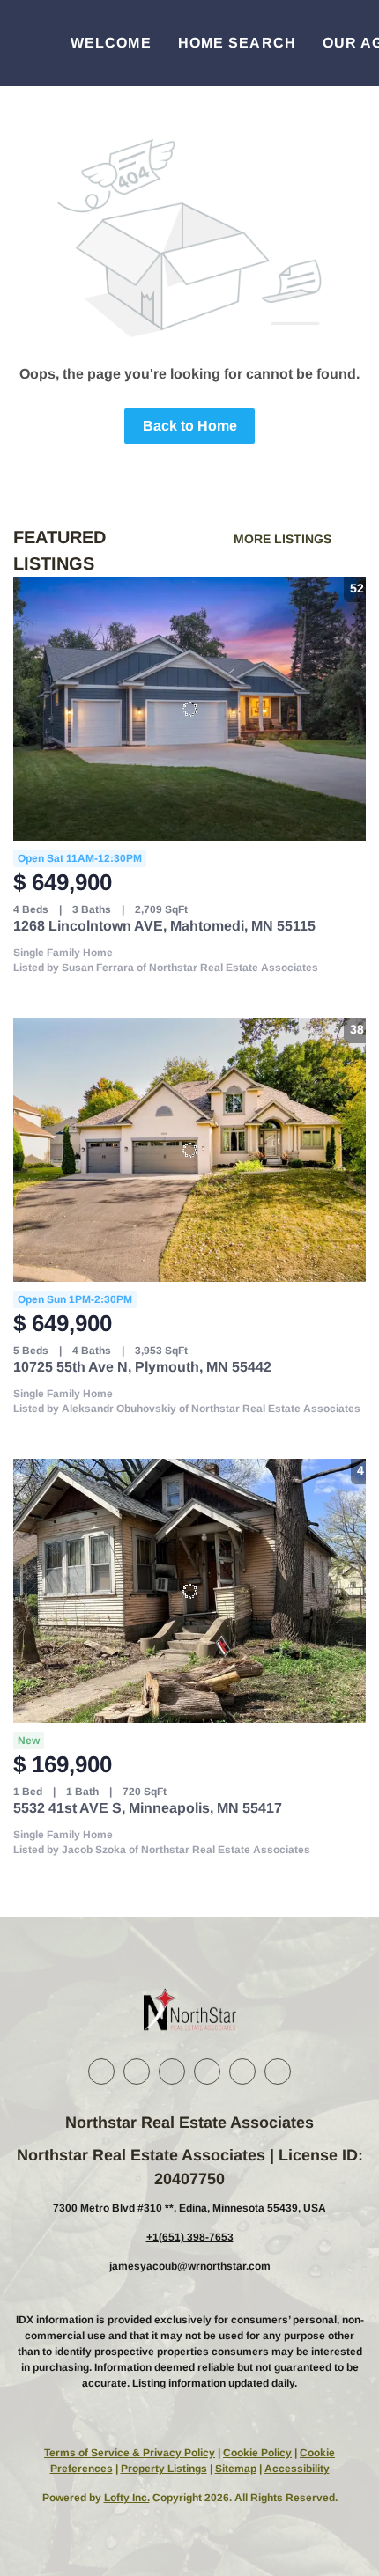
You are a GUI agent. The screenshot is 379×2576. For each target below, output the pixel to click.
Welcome (111, 43)
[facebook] (101, 2072)
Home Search (237, 43)
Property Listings (164, 2469)
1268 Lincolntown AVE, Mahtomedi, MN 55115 (164, 926)
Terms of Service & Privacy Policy (130, 2453)
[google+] (278, 2072)
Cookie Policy (257, 2453)
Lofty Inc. (127, 2498)
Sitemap (236, 2469)
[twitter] (172, 2072)
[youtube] (242, 2072)
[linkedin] (137, 2072)
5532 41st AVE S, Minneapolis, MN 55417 (148, 1808)
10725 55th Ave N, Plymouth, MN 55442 (142, 1367)
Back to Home (190, 426)
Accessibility (297, 2469)
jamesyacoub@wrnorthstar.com (190, 2266)
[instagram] (207, 2072)
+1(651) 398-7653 (190, 2237)
